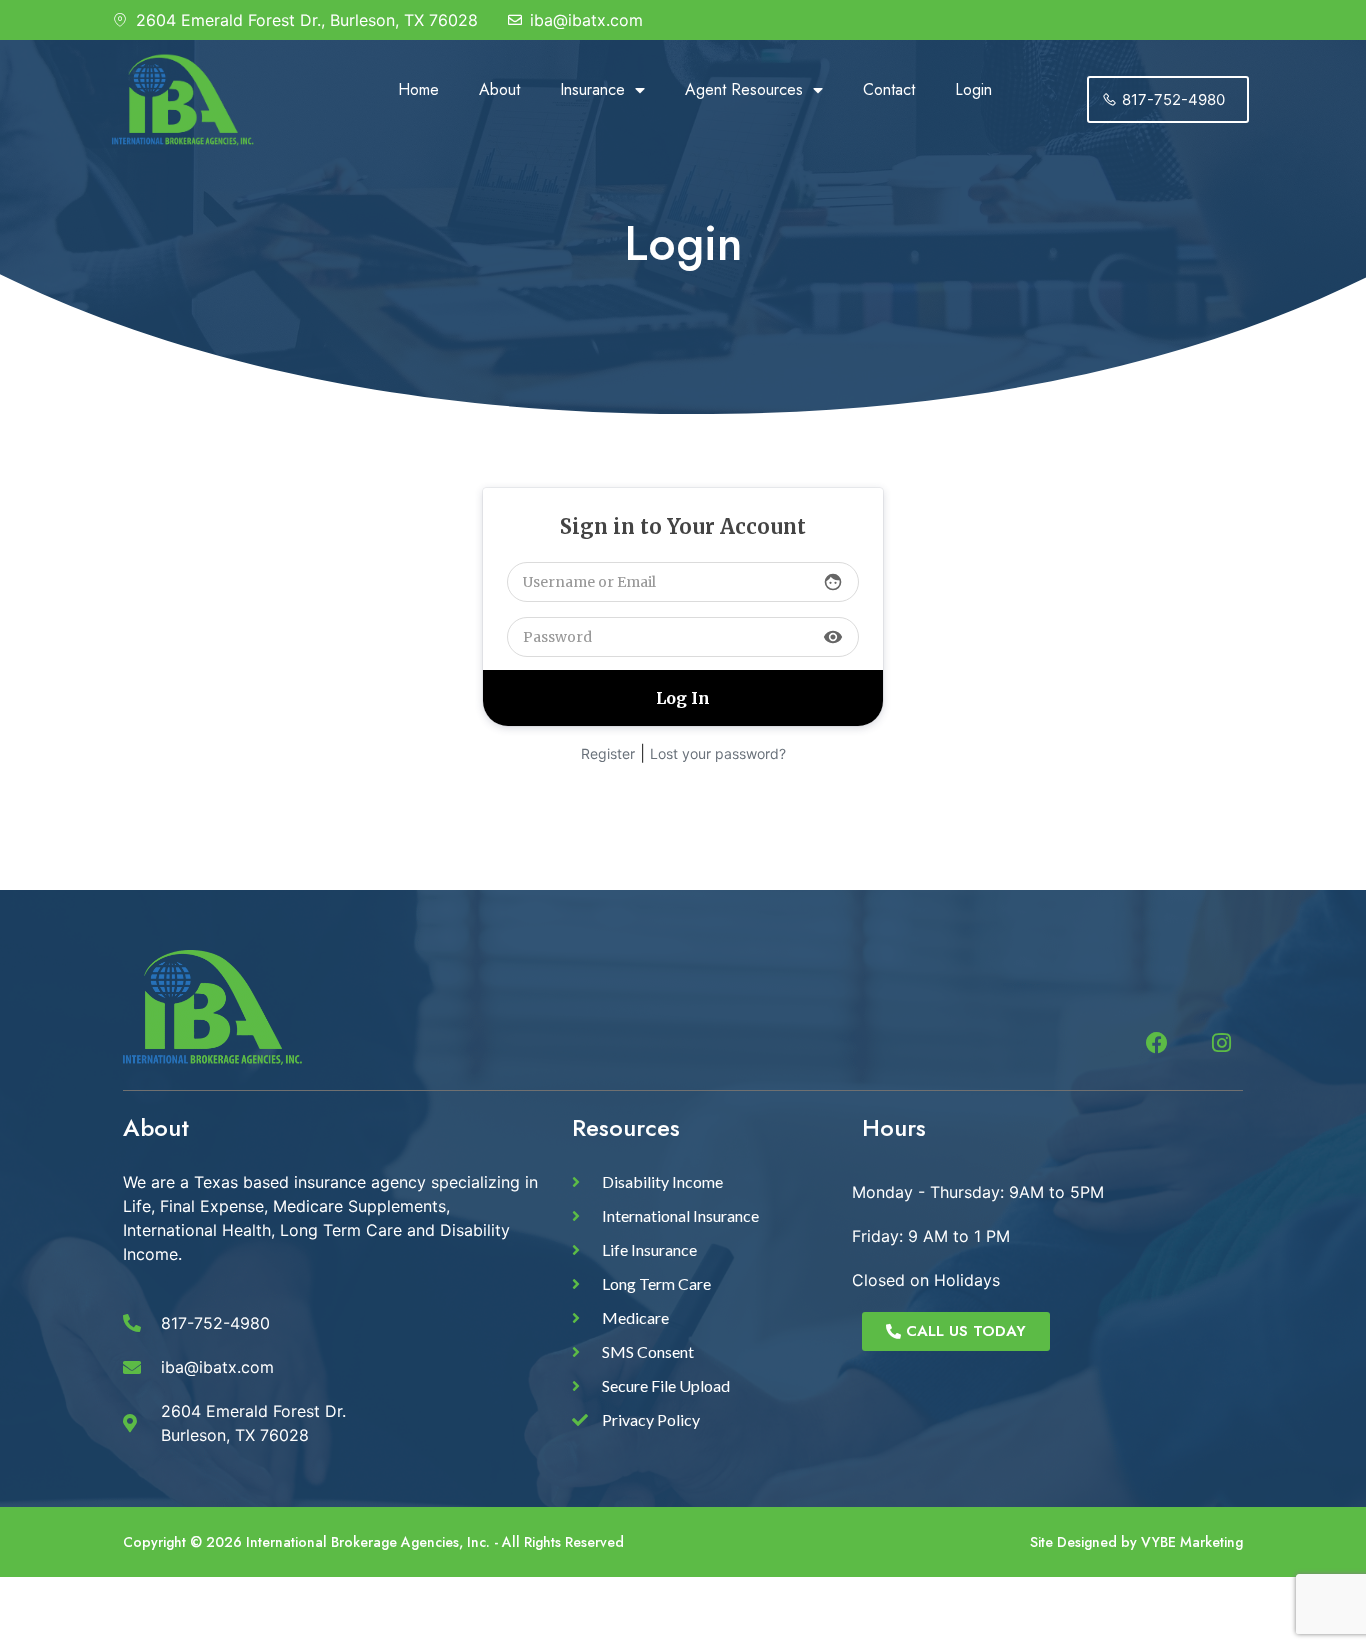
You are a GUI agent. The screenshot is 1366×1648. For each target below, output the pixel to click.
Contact (889, 89)
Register (608, 753)
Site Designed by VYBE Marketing (1136, 1542)
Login (973, 89)
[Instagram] (1221, 1043)
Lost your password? (718, 753)
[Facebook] (1157, 1043)
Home (418, 89)
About (499, 89)
